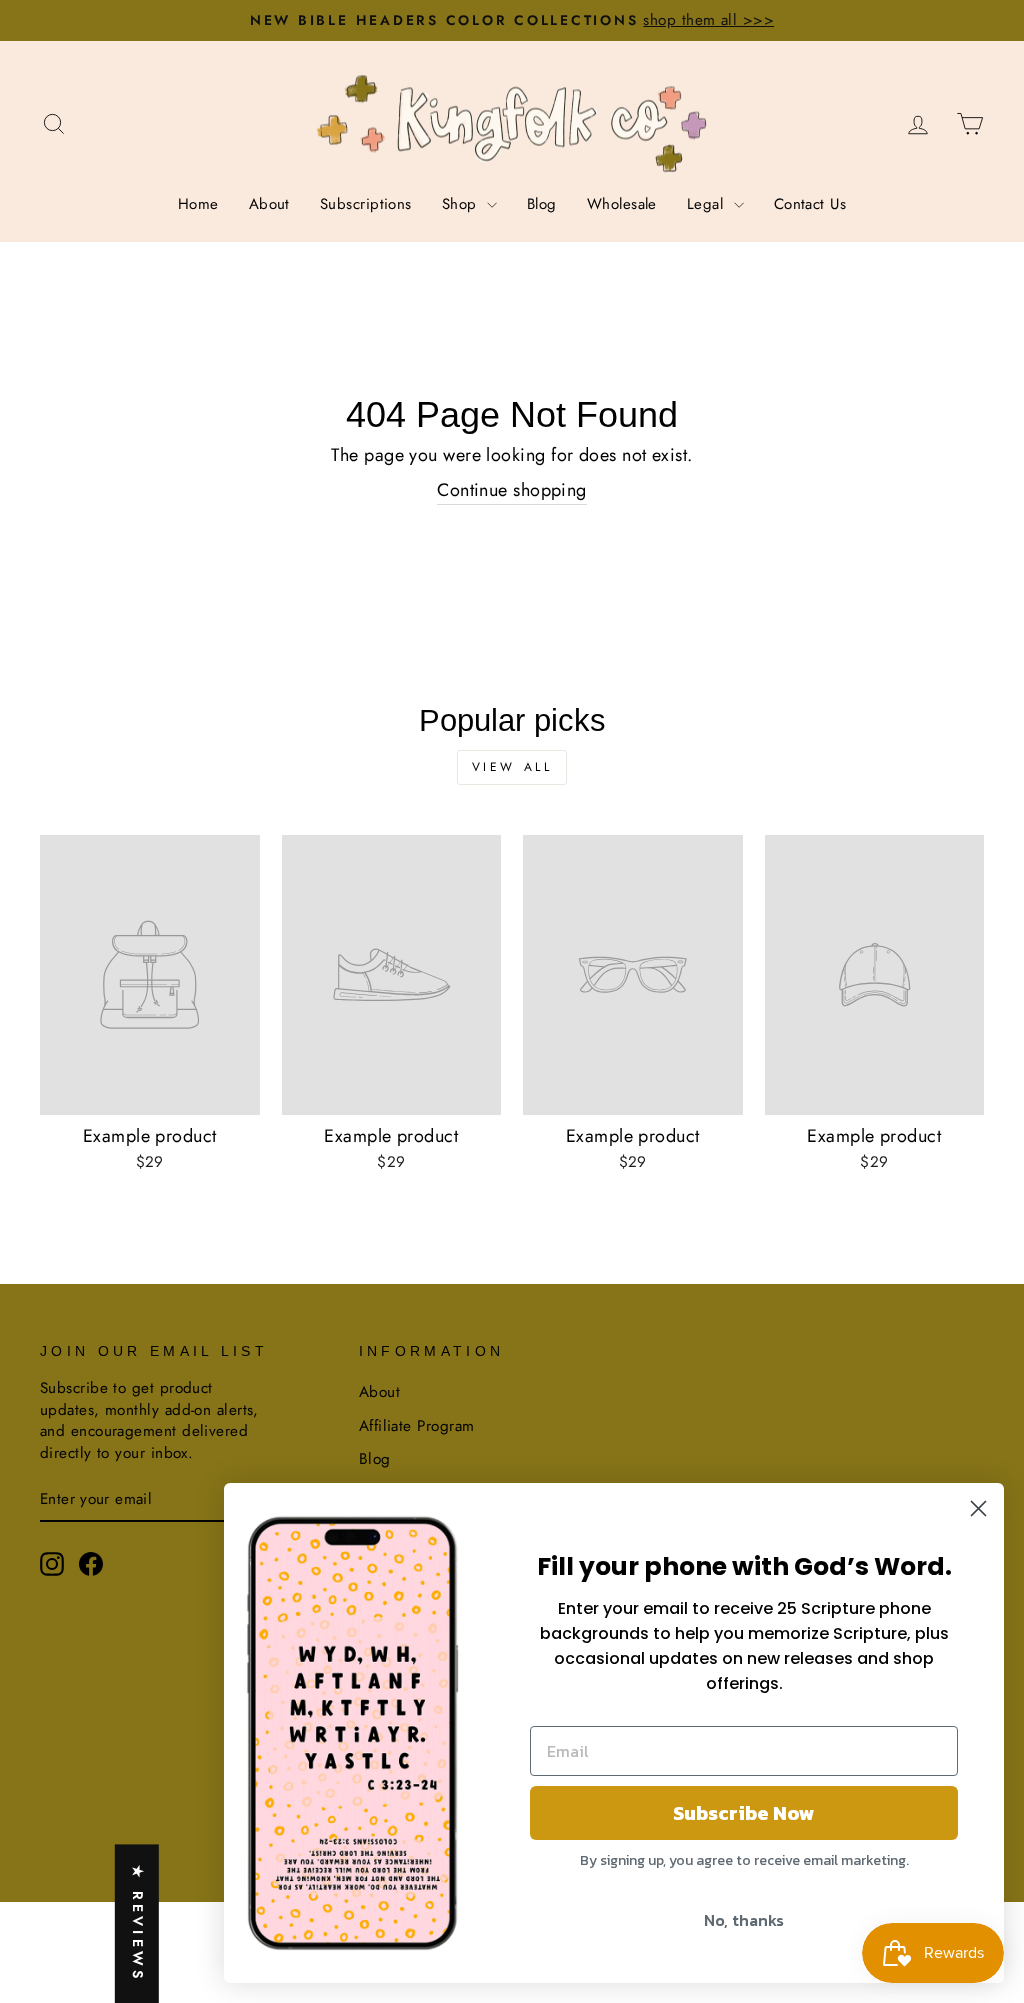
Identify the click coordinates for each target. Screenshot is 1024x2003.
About (269, 204)
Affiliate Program (417, 1426)
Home (198, 204)
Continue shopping (512, 490)
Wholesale (622, 204)
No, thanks (744, 1920)
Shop (462, 204)
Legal (708, 204)
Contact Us (810, 204)
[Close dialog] (978, 1508)
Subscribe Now (744, 1813)
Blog (542, 204)
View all (512, 767)
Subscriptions (366, 204)
